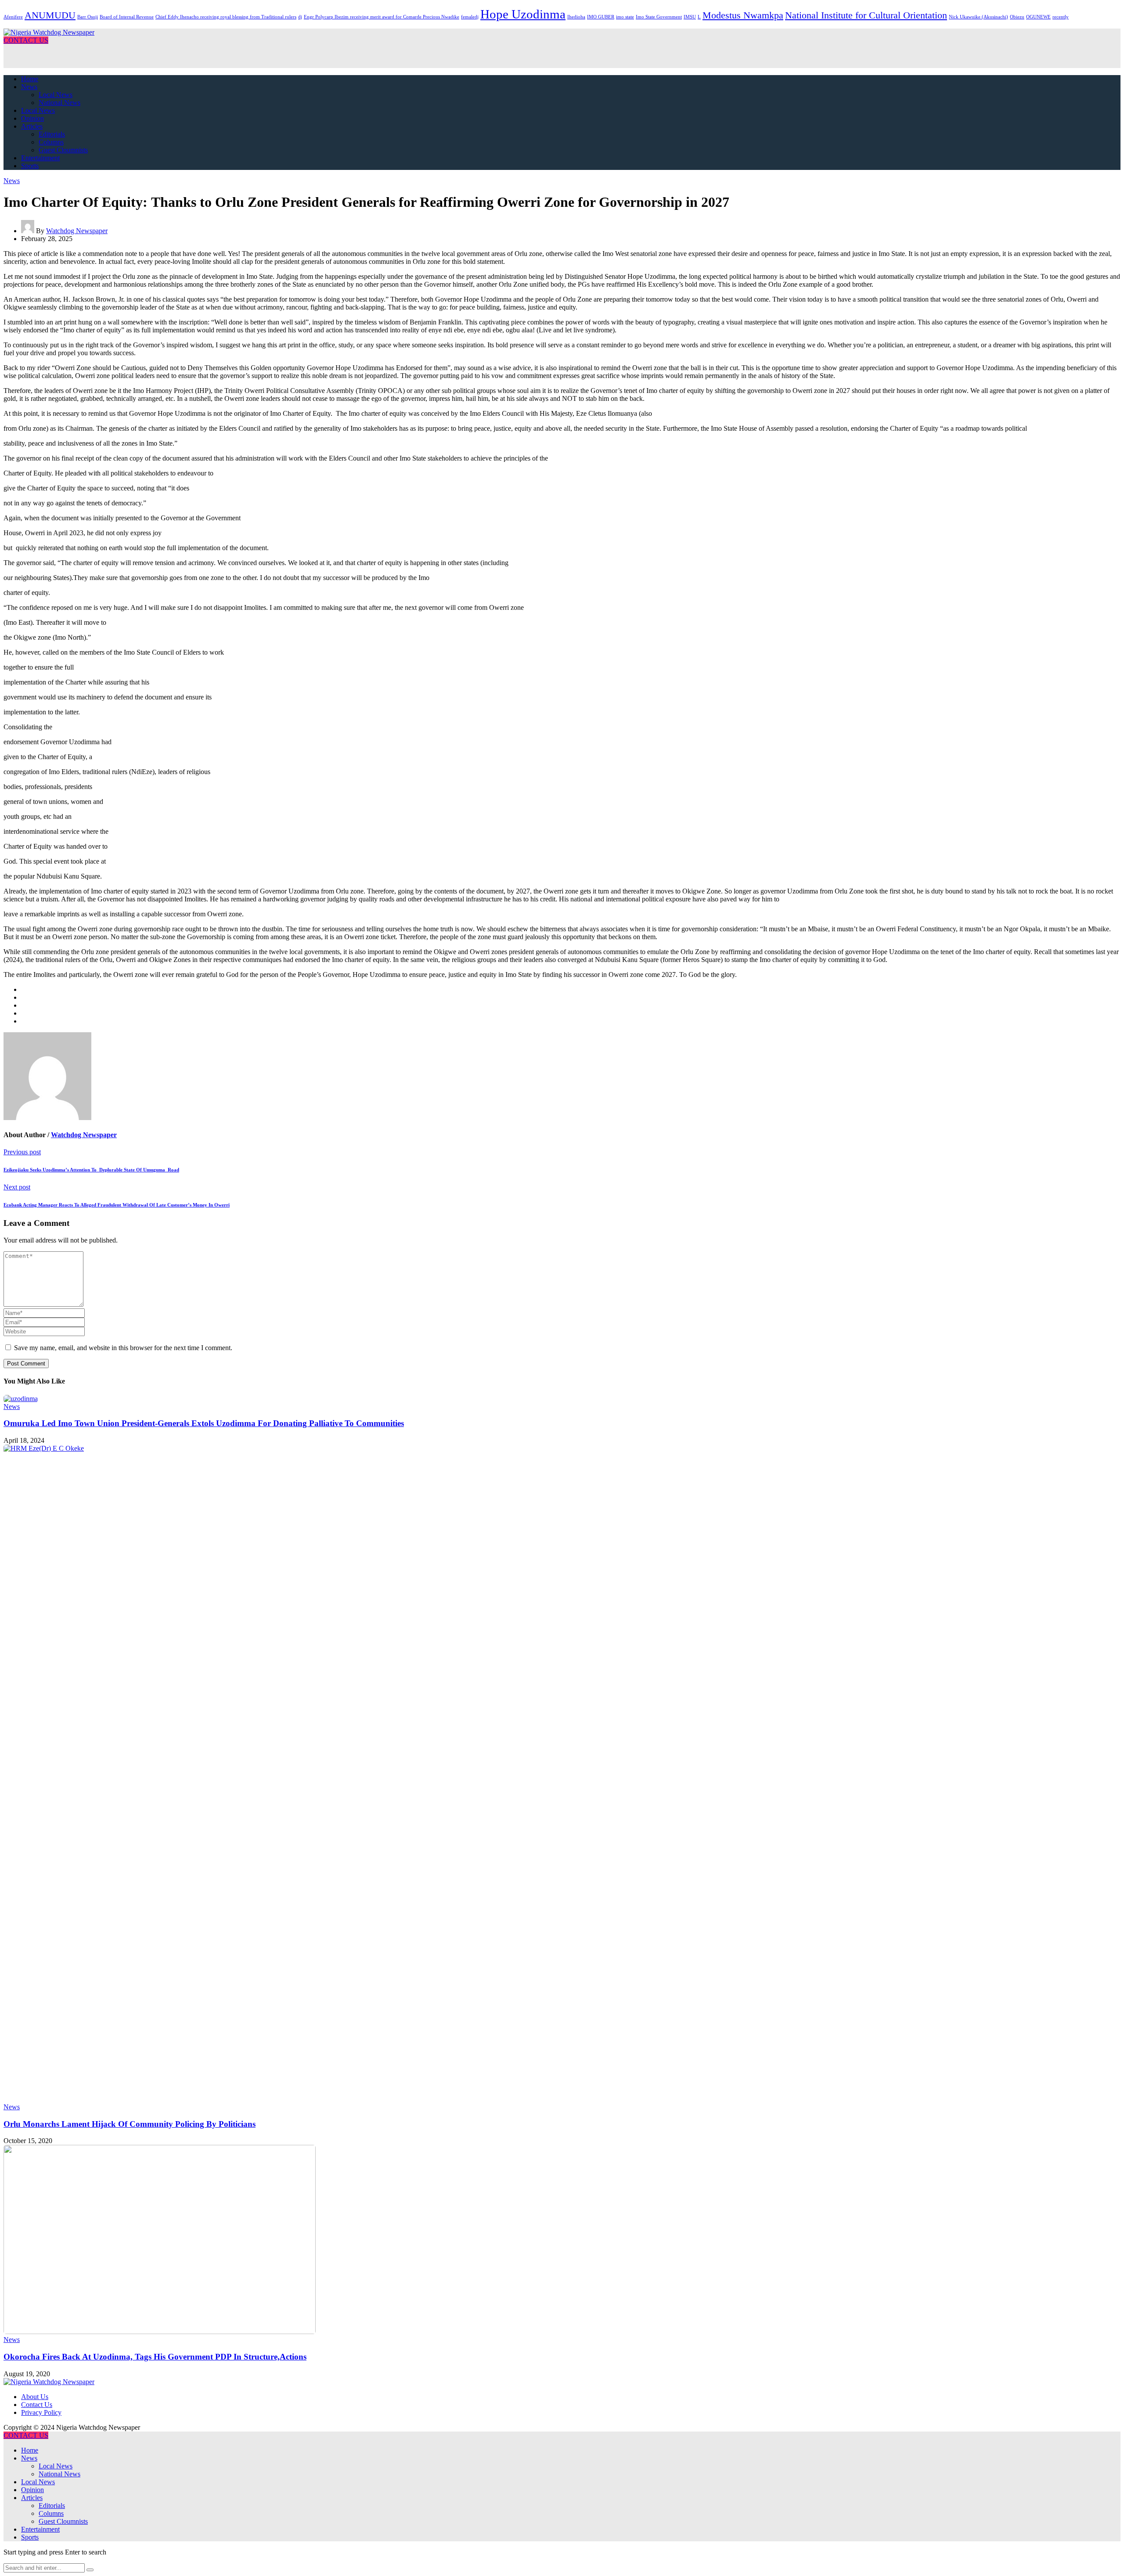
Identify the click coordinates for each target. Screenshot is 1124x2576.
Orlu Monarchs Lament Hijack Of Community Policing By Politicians (130, 2124)
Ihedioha (576, 17)
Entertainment (40, 158)
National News (59, 103)
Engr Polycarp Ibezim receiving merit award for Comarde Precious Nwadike (382, 17)
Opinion (32, 118)
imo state (625, 17)
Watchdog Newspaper (77, 231)
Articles (32, 126)
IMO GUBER (601, 17)
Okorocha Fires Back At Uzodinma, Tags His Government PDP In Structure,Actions (155, 2357)
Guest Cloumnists (63, 150)
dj (300, 17)
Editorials (52, 134)
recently (1061, 17)
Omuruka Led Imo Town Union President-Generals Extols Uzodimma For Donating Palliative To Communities (204, 1423)
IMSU (690, 17)
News (29, 87)
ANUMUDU (50, 15)
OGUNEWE (1038, 17)
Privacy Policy (41, 2412)
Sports (30, 166)
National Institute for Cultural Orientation (866, 15)
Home (30, 79)
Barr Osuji (88, 17)
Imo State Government (659, 17)
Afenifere (13, 17)
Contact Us (37, 2405)
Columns (51, 142)
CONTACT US (26, 40)
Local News (56, 95)
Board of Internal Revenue (127, 17)
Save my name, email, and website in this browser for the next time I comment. (123, 1348)
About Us (35, 2397)
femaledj (470, 17)
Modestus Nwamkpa (743, 15)
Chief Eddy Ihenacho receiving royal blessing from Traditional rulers (226, 17)
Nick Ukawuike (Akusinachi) (978, 17)
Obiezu (1017, 17)
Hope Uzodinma (523, 14)
